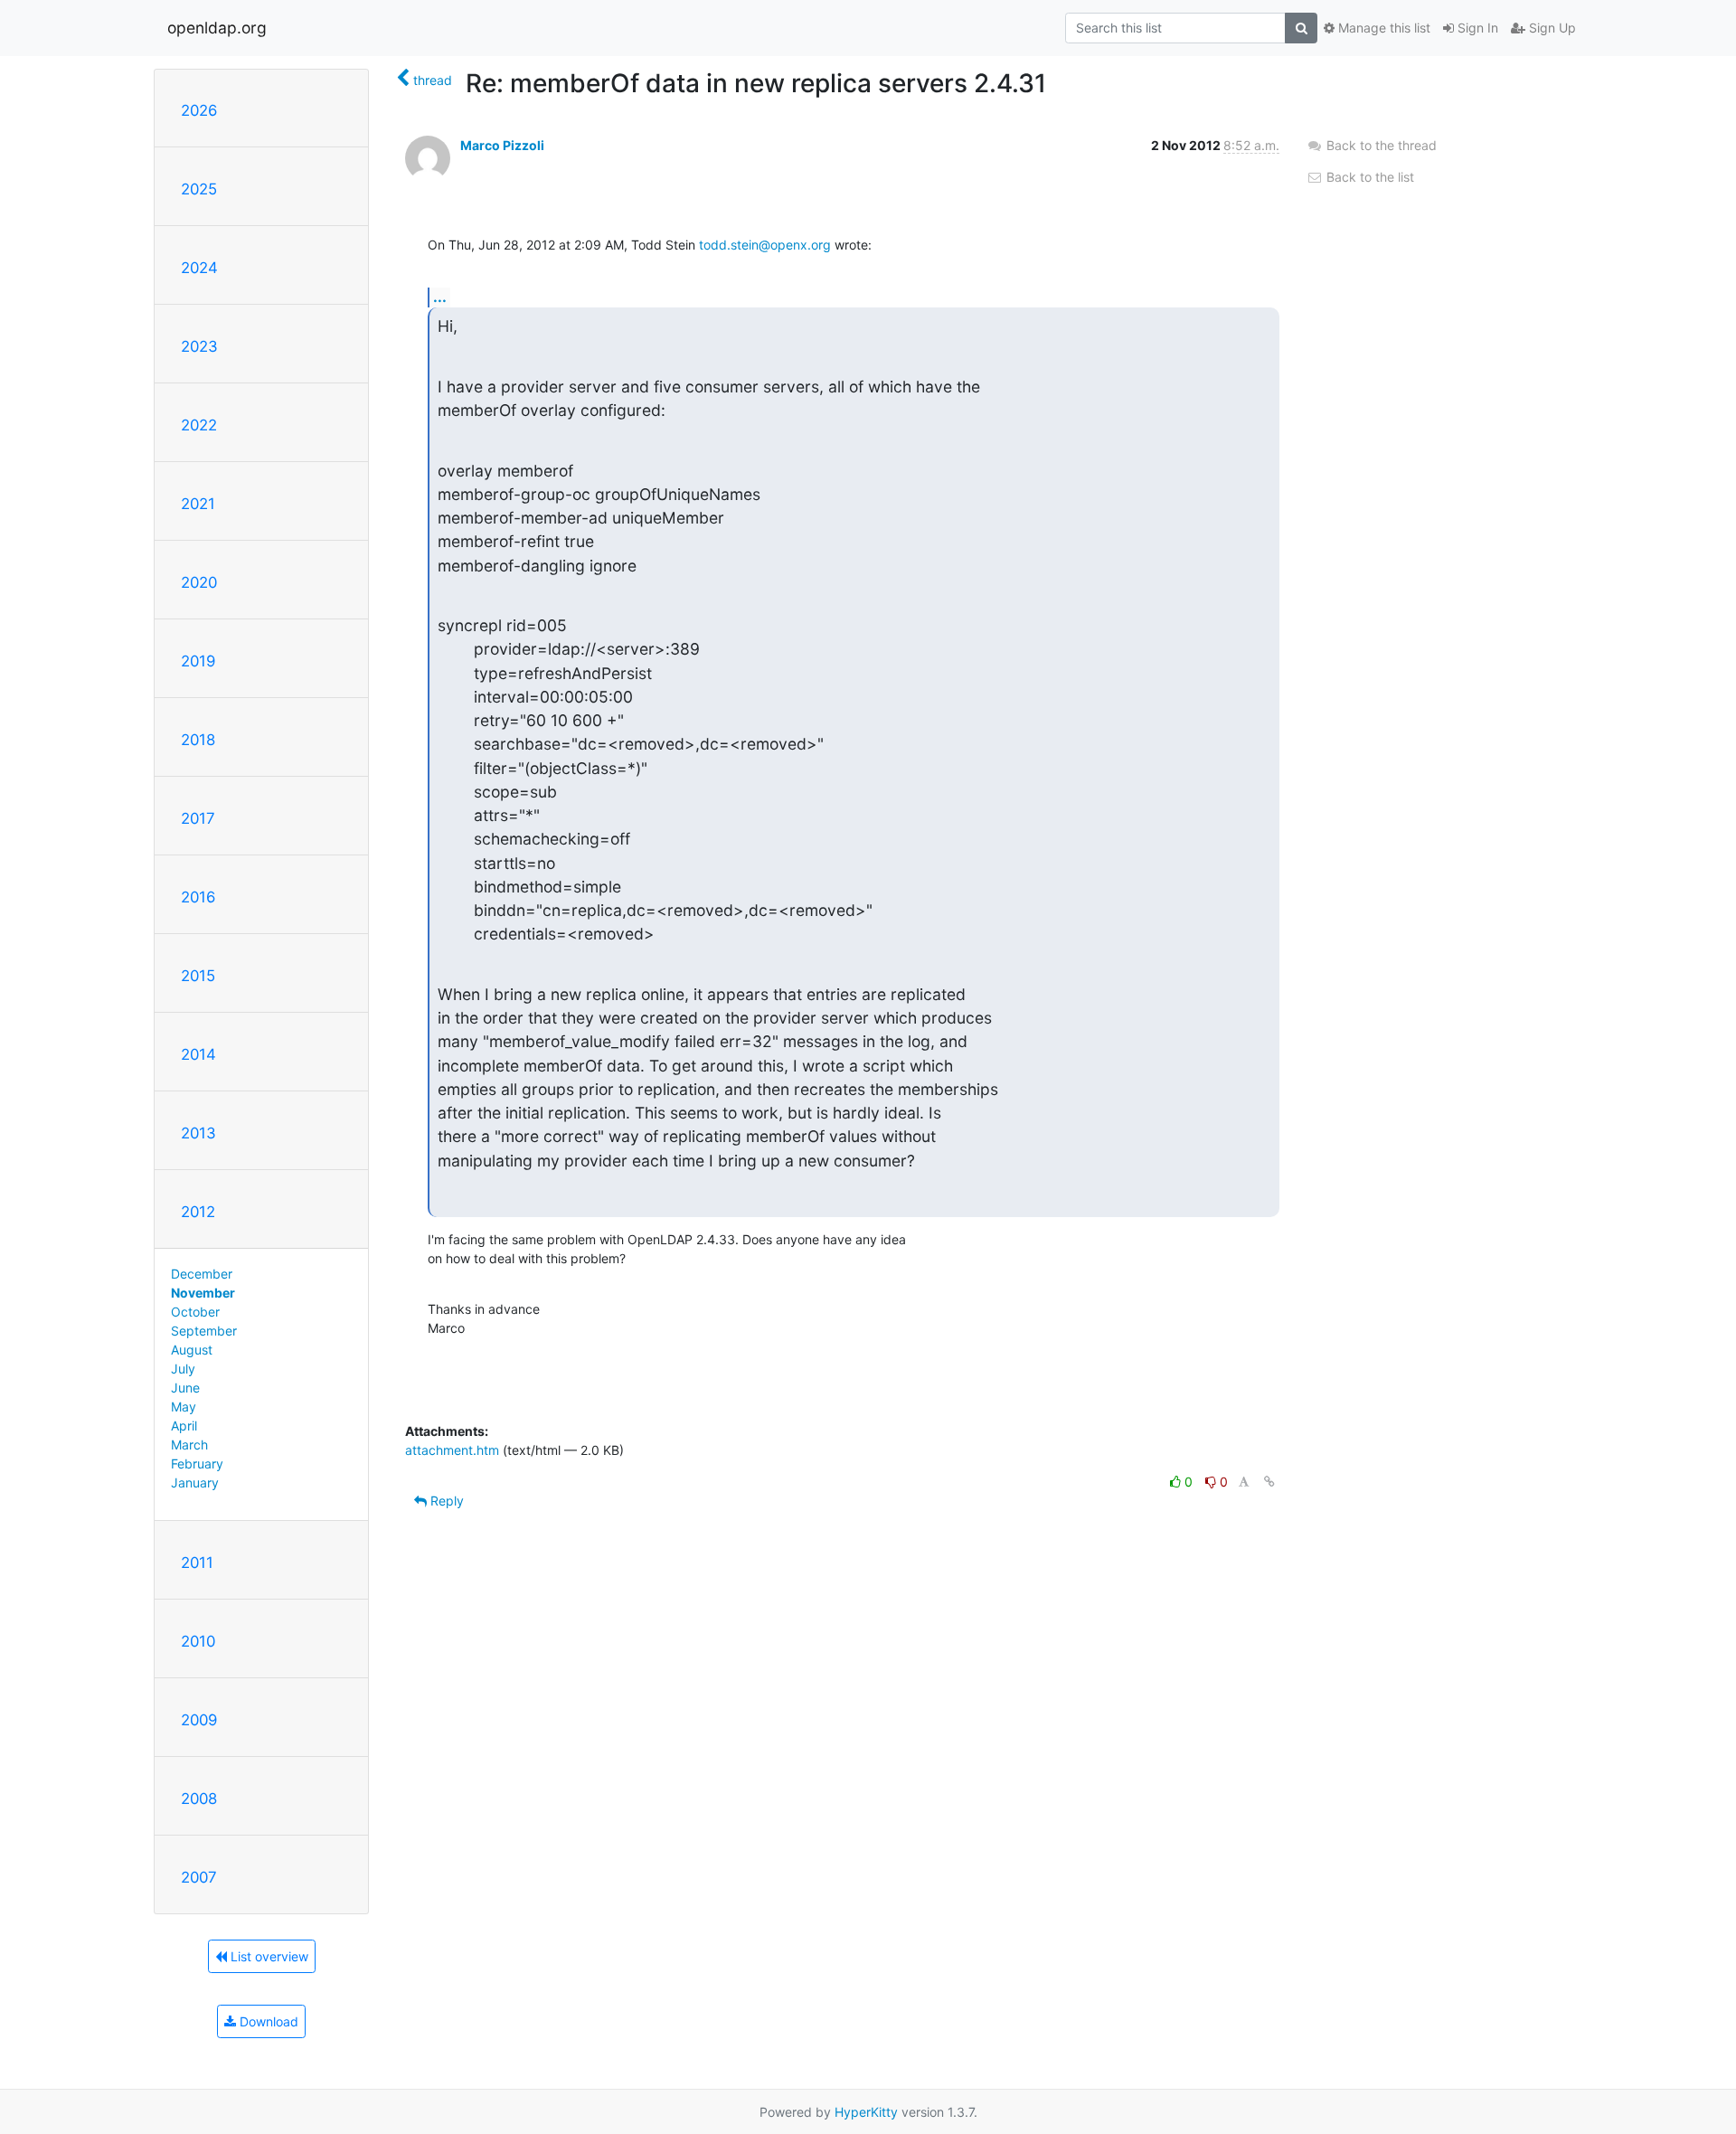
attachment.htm (452, 1450)
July (183, 1369)
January (195, 1482)
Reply (445, 1501)
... (440, 297)
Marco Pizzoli (502, 145)
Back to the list (1368, 177)
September (204, 1331)
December (202, 1274)
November (203, 1293)
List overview (268, 1956)
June (185, 1388)
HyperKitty (866, 2112)
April (184, 1426)
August (192, 1350)
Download (267, 2021)
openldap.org (217, 28)
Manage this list (1382, 28)
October (195, 1312)
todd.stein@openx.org (765, 245)
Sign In (1476, 28)
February (197, 1464)
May (184, 1407)
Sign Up (1551, 28)
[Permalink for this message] (1269, 1482)
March (189, 1445)
